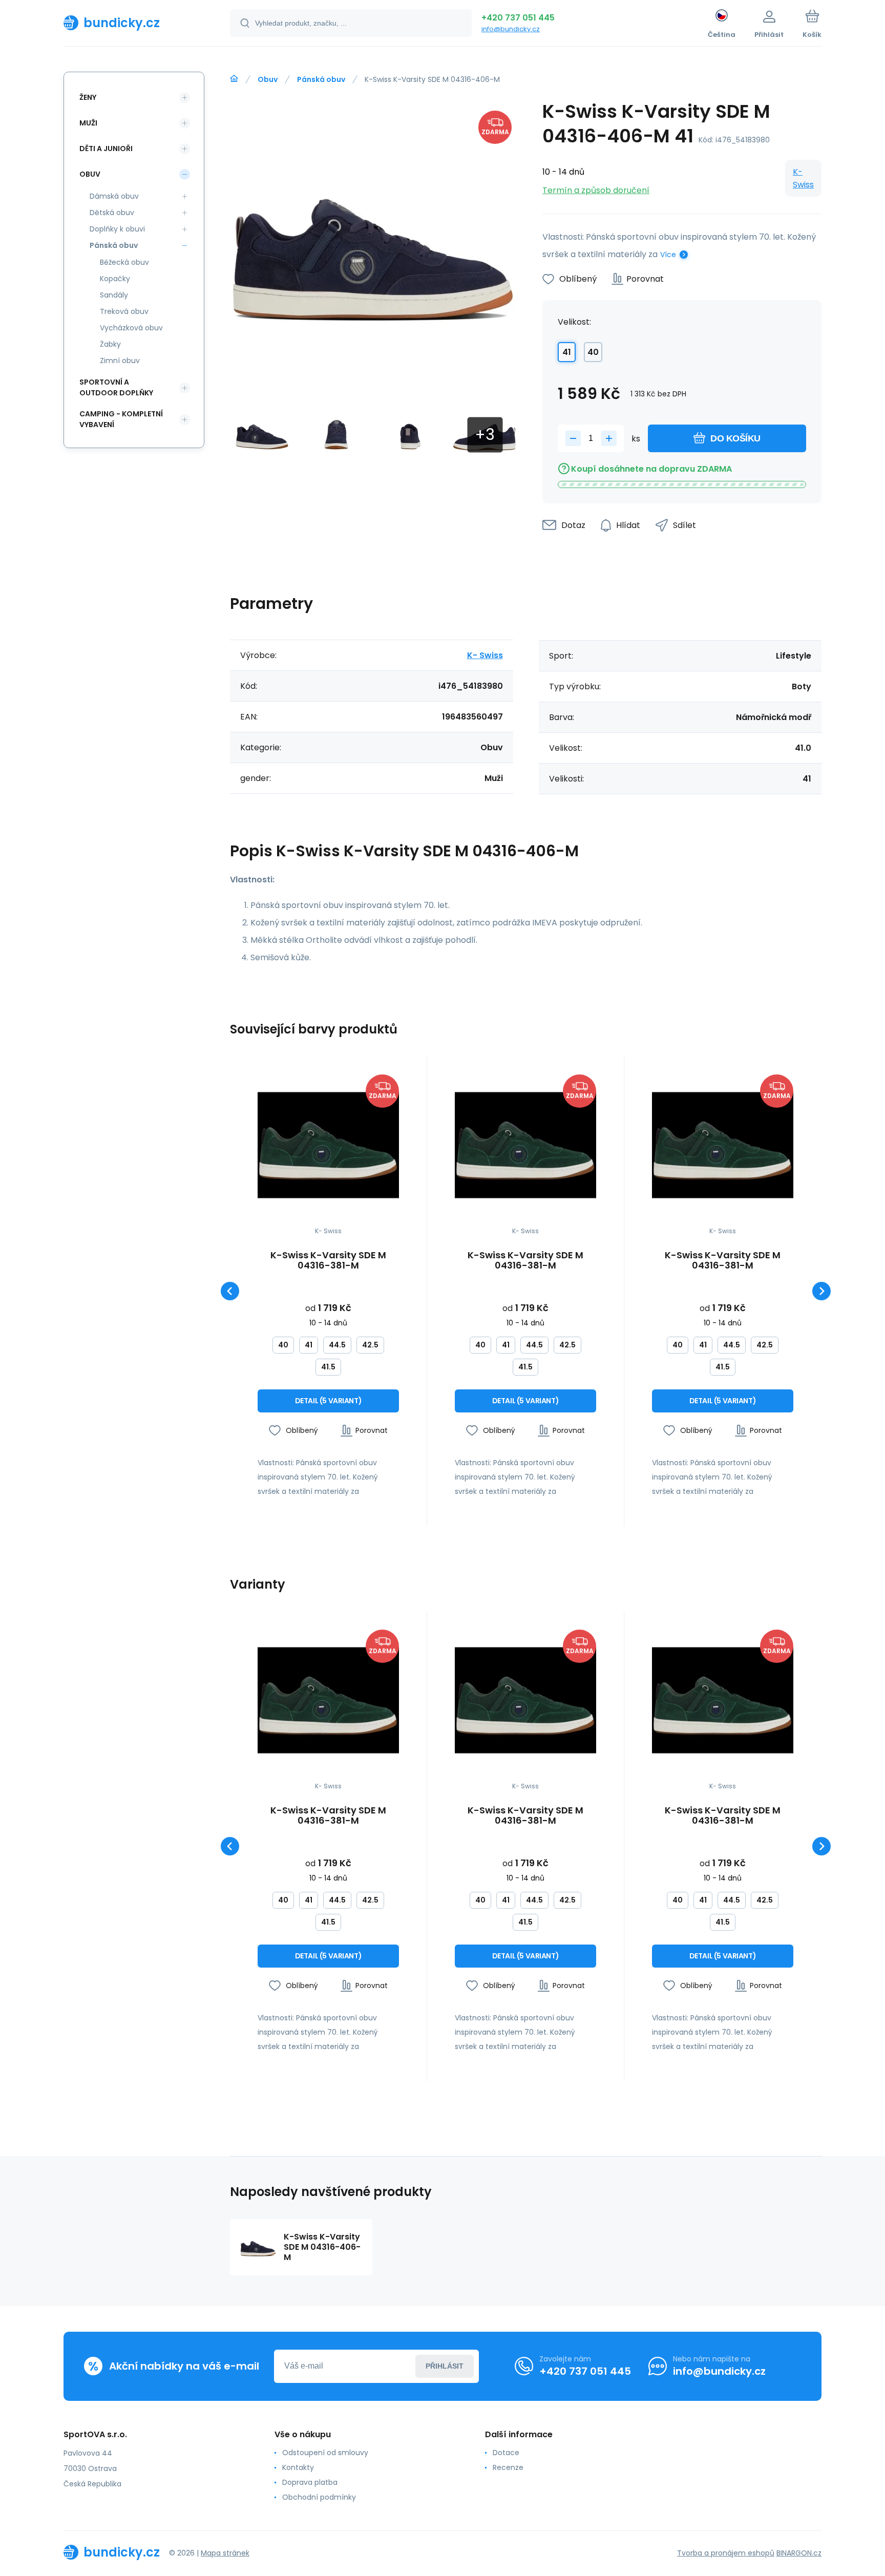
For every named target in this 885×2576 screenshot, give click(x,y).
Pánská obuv (321, 79)
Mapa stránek (225, 2553)
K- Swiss (803, 178)
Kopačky (115, 279)
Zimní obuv (120, 361)
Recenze (508, 2467)
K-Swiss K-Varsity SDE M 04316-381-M (328, 1260)
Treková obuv (124, 311)
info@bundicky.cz (511, 29)
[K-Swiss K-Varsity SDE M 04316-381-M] (328, 1145)
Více (668, 255)
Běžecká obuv (124, 262)
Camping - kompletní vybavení (121, 419)
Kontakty (298, 2467)
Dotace (506, 2453)
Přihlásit (445, 2366)
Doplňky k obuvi (117, 229)
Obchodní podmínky (319, 2497)
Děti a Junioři (106, 149)
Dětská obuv (112, 213)
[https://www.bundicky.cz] (234, 79)
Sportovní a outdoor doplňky (116, 387)
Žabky (110, 344)
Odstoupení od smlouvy (325, 2453)
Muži (88, 123)
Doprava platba (310, 2482)
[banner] (134, 23)
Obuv (268, 79)
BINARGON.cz (799, 2553)
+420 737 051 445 (518, 18)
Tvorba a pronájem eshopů (726, 2553)
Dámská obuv (114, 196)
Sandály (114, 295)
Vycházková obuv (131, 328)
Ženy (88, 97)
